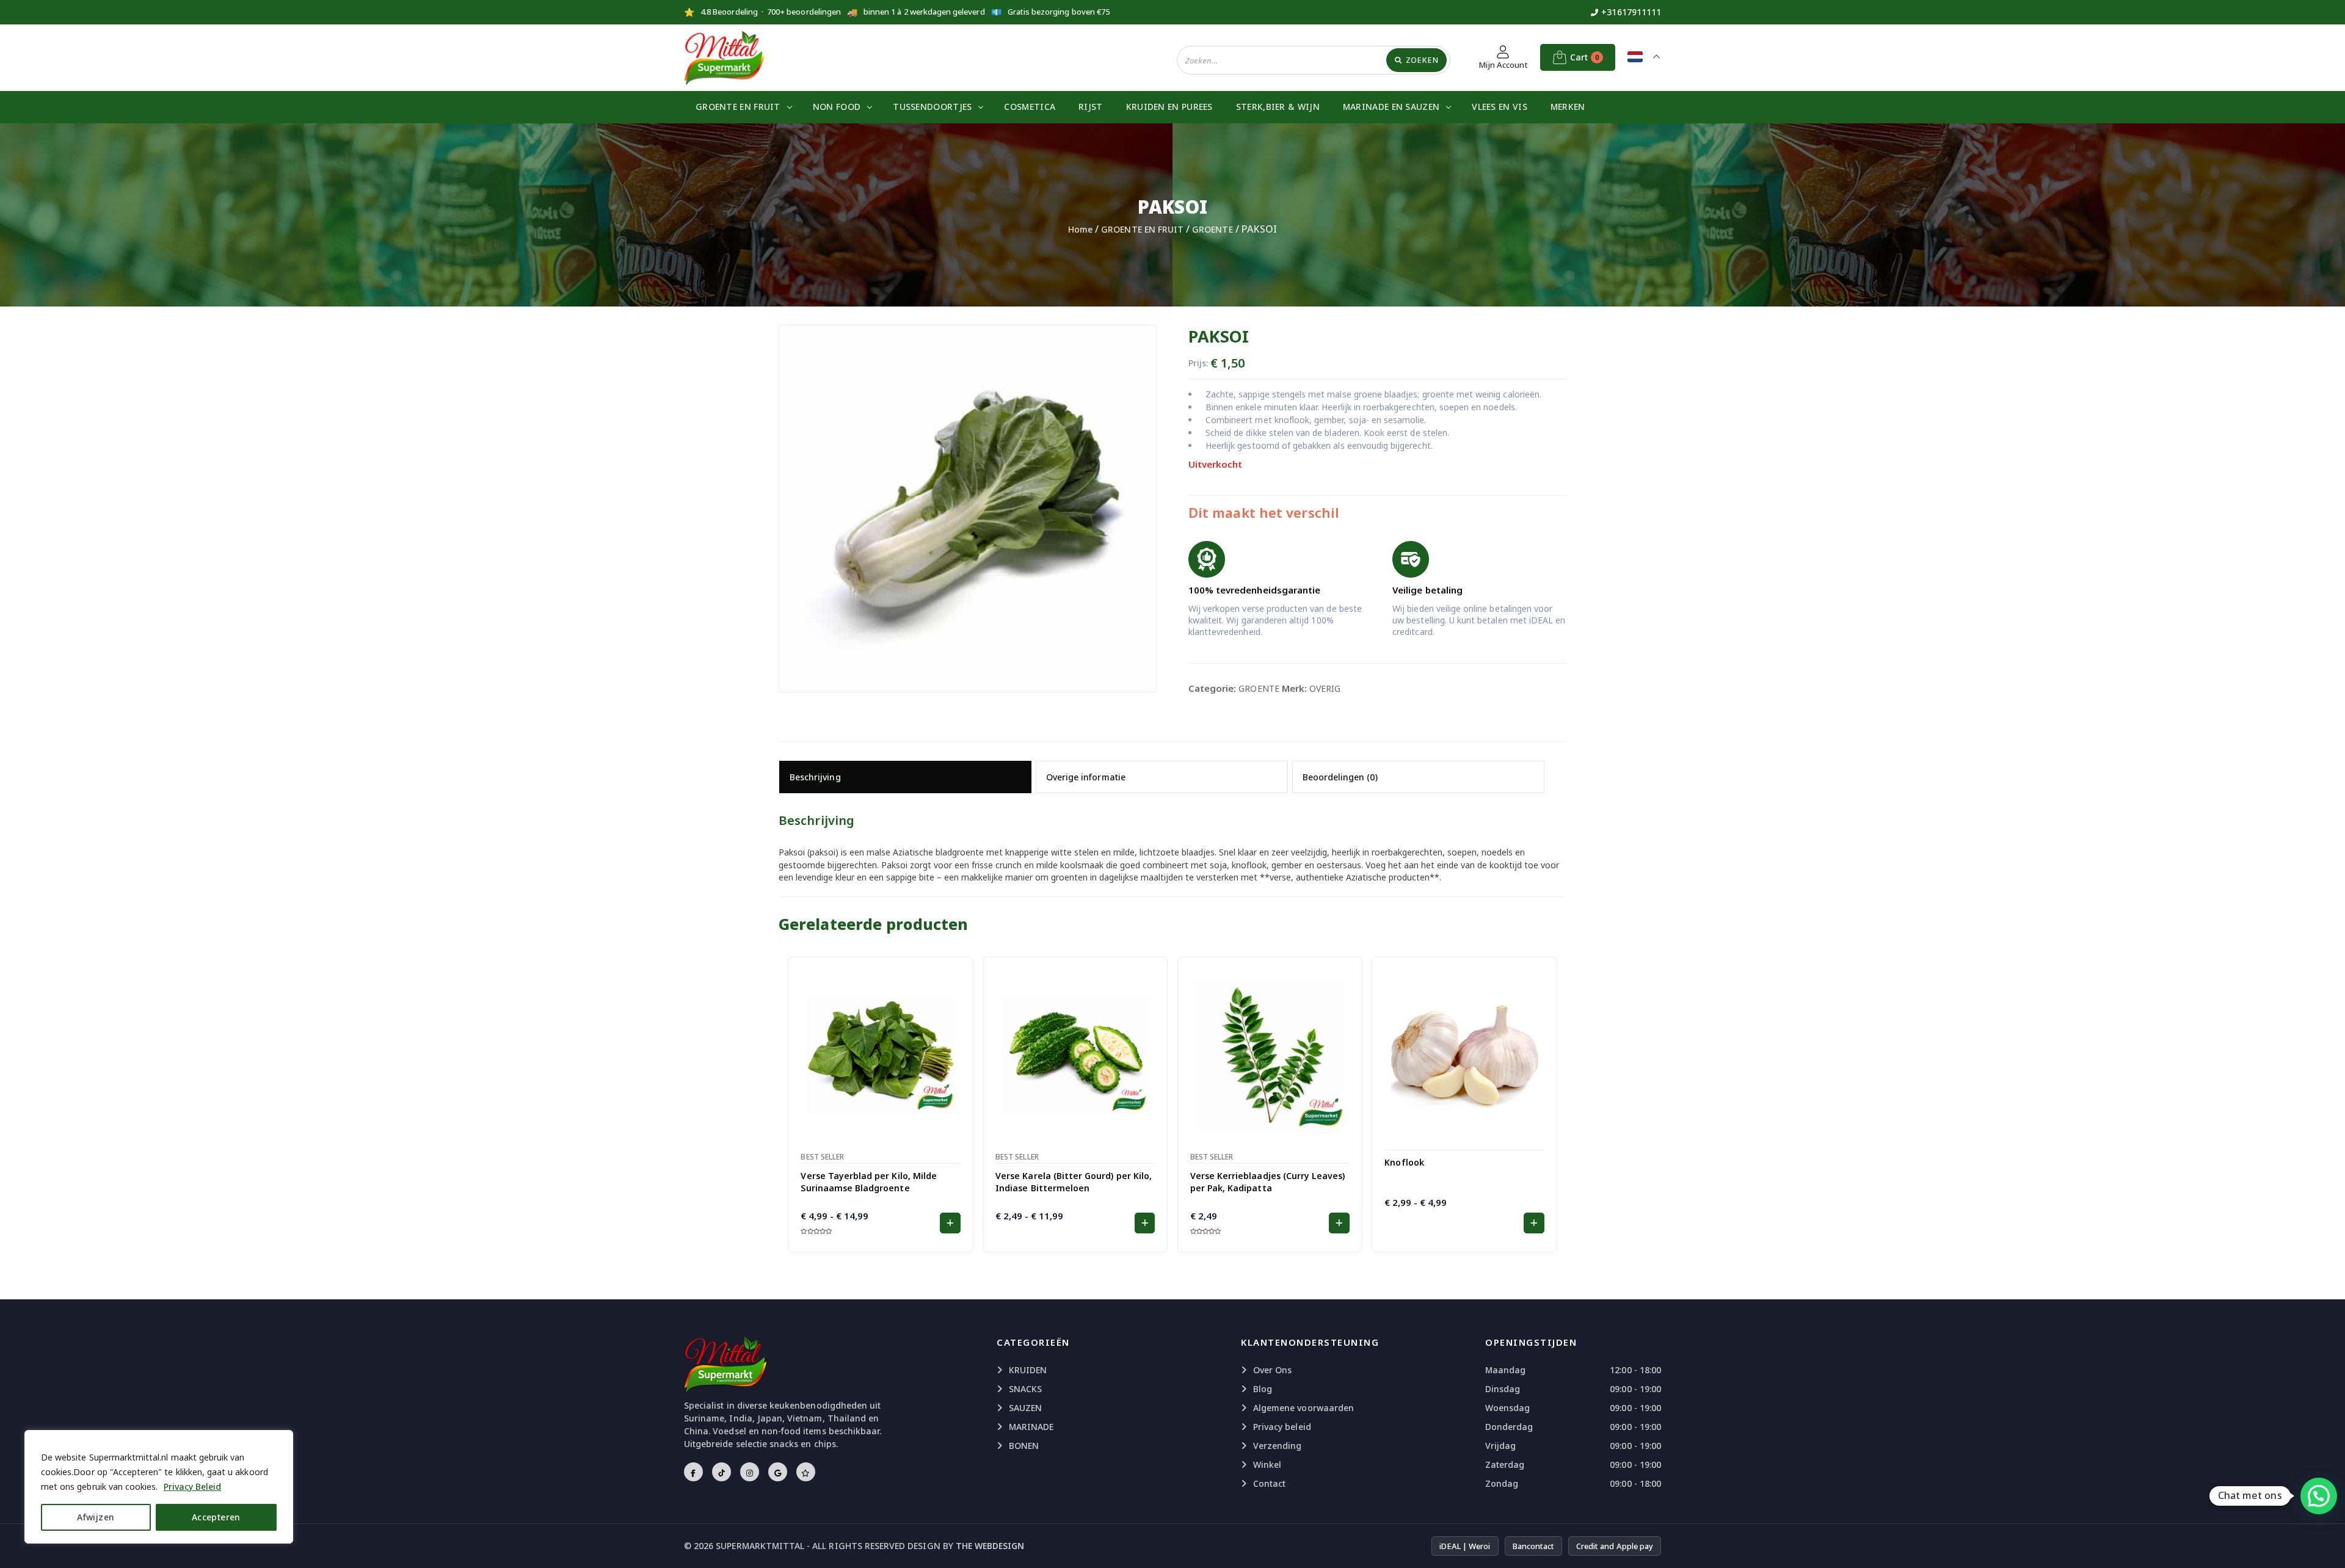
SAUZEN (1025, 1408)
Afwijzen (96, 1517)
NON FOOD (837, 107)
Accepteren (216, 1517)
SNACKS (1025, 1389)
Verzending (1278, 1446)
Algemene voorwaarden (1303, 1408)
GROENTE (1212, 229)
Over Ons (1272, 1370)
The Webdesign (990, 1546)
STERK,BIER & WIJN (1278, 107)
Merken (1568, 107)
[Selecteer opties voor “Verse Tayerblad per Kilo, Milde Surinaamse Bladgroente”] (950, 1223)
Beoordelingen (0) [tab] (1340, 777)
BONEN (1024, 1446)
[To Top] (2324, 1544)
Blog (1263, 1389)
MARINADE (1031, 1427)
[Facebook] (693, 1472)
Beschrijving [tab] (815, 777)
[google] (778, 1472)
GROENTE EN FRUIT (738, 107)
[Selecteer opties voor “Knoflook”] (1534, 1223)
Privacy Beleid (193, 1486)
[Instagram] (750, 1472)
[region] (159, 1487)
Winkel (1267, 1465)
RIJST (1091, 107)
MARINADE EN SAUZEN (1391, 107)
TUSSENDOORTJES (932, 107)
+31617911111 (1631, 12)
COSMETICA (1030, 107)
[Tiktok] (722, 1472)
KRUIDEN (1028, 1370)
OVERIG (1325, 688)
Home (1080, 229)
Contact (1269, 1483)
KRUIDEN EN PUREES (1169, 107)
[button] (1339, 1223)
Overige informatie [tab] (1086, 777)
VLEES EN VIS (1500, 107)
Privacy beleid (1282, 1427)
